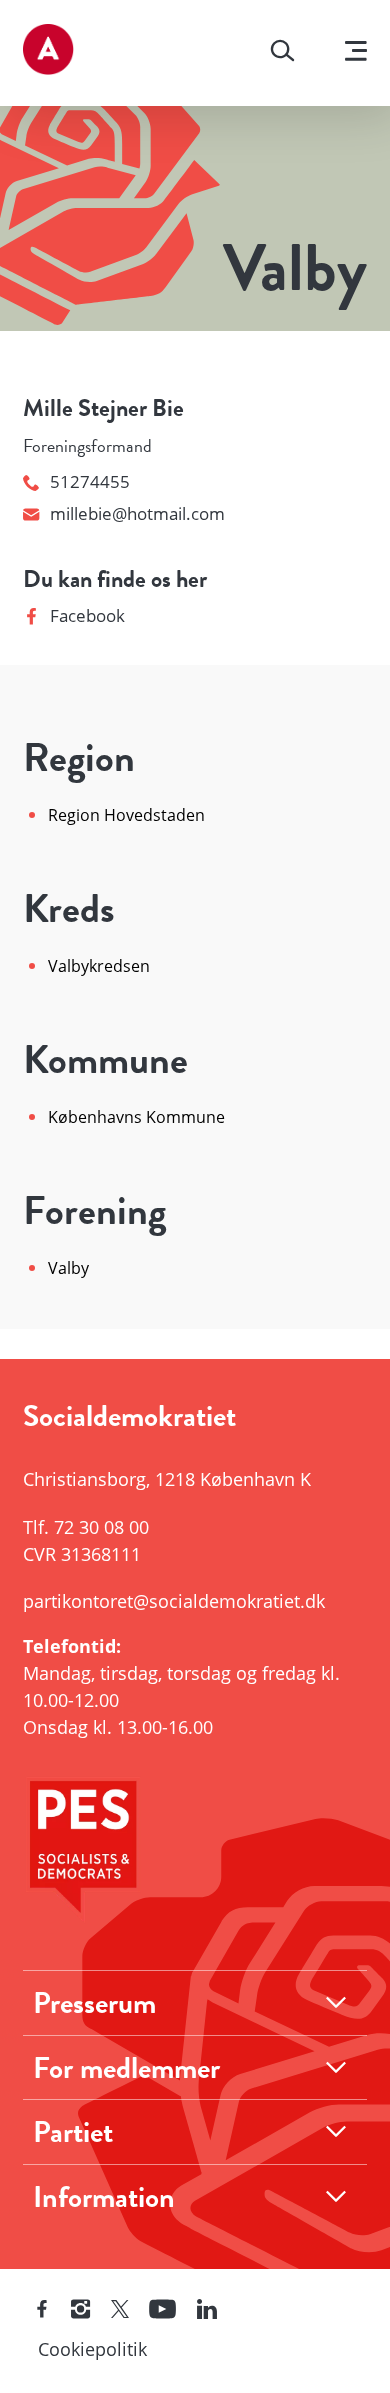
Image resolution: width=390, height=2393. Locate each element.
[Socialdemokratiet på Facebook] (42, 2310)
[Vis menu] (356, 53)
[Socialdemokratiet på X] (120, 2310)
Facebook (87, 615)
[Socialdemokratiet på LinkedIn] (207, 2310)
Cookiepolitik (92, 2349)
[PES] (195, 1852)
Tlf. (86, 1527)
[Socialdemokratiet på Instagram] (81, 2310)
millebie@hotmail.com (137, 513)
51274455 (90, 481)
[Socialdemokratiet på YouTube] (163, 2310)
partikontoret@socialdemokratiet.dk (174, 1601)
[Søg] (282, 53)
